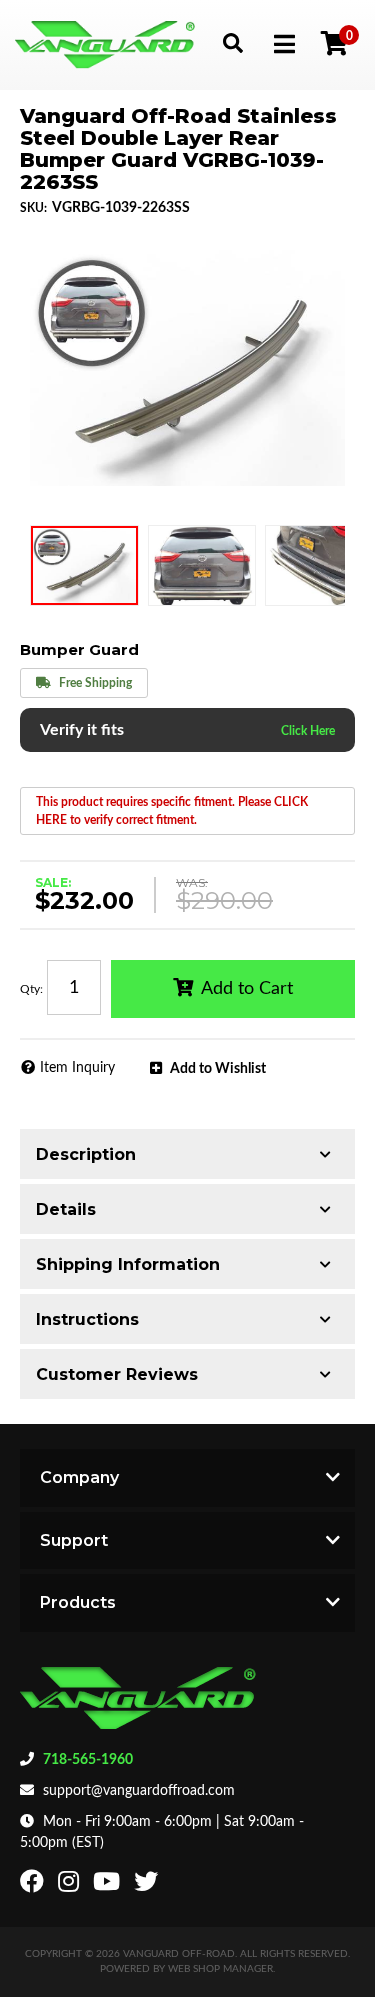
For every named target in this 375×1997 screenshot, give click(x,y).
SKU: (33, 208)
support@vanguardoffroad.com (139, 1791)
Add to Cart (247, 989)
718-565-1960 (88, 1760)
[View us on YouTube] (109, 1886)
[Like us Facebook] (34, 1886)
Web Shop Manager (220, 1969)
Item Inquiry (77, 1068)
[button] (232, 42)
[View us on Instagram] (71, 1886)
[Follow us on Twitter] (148, 1886)
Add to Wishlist (218, 1069)
